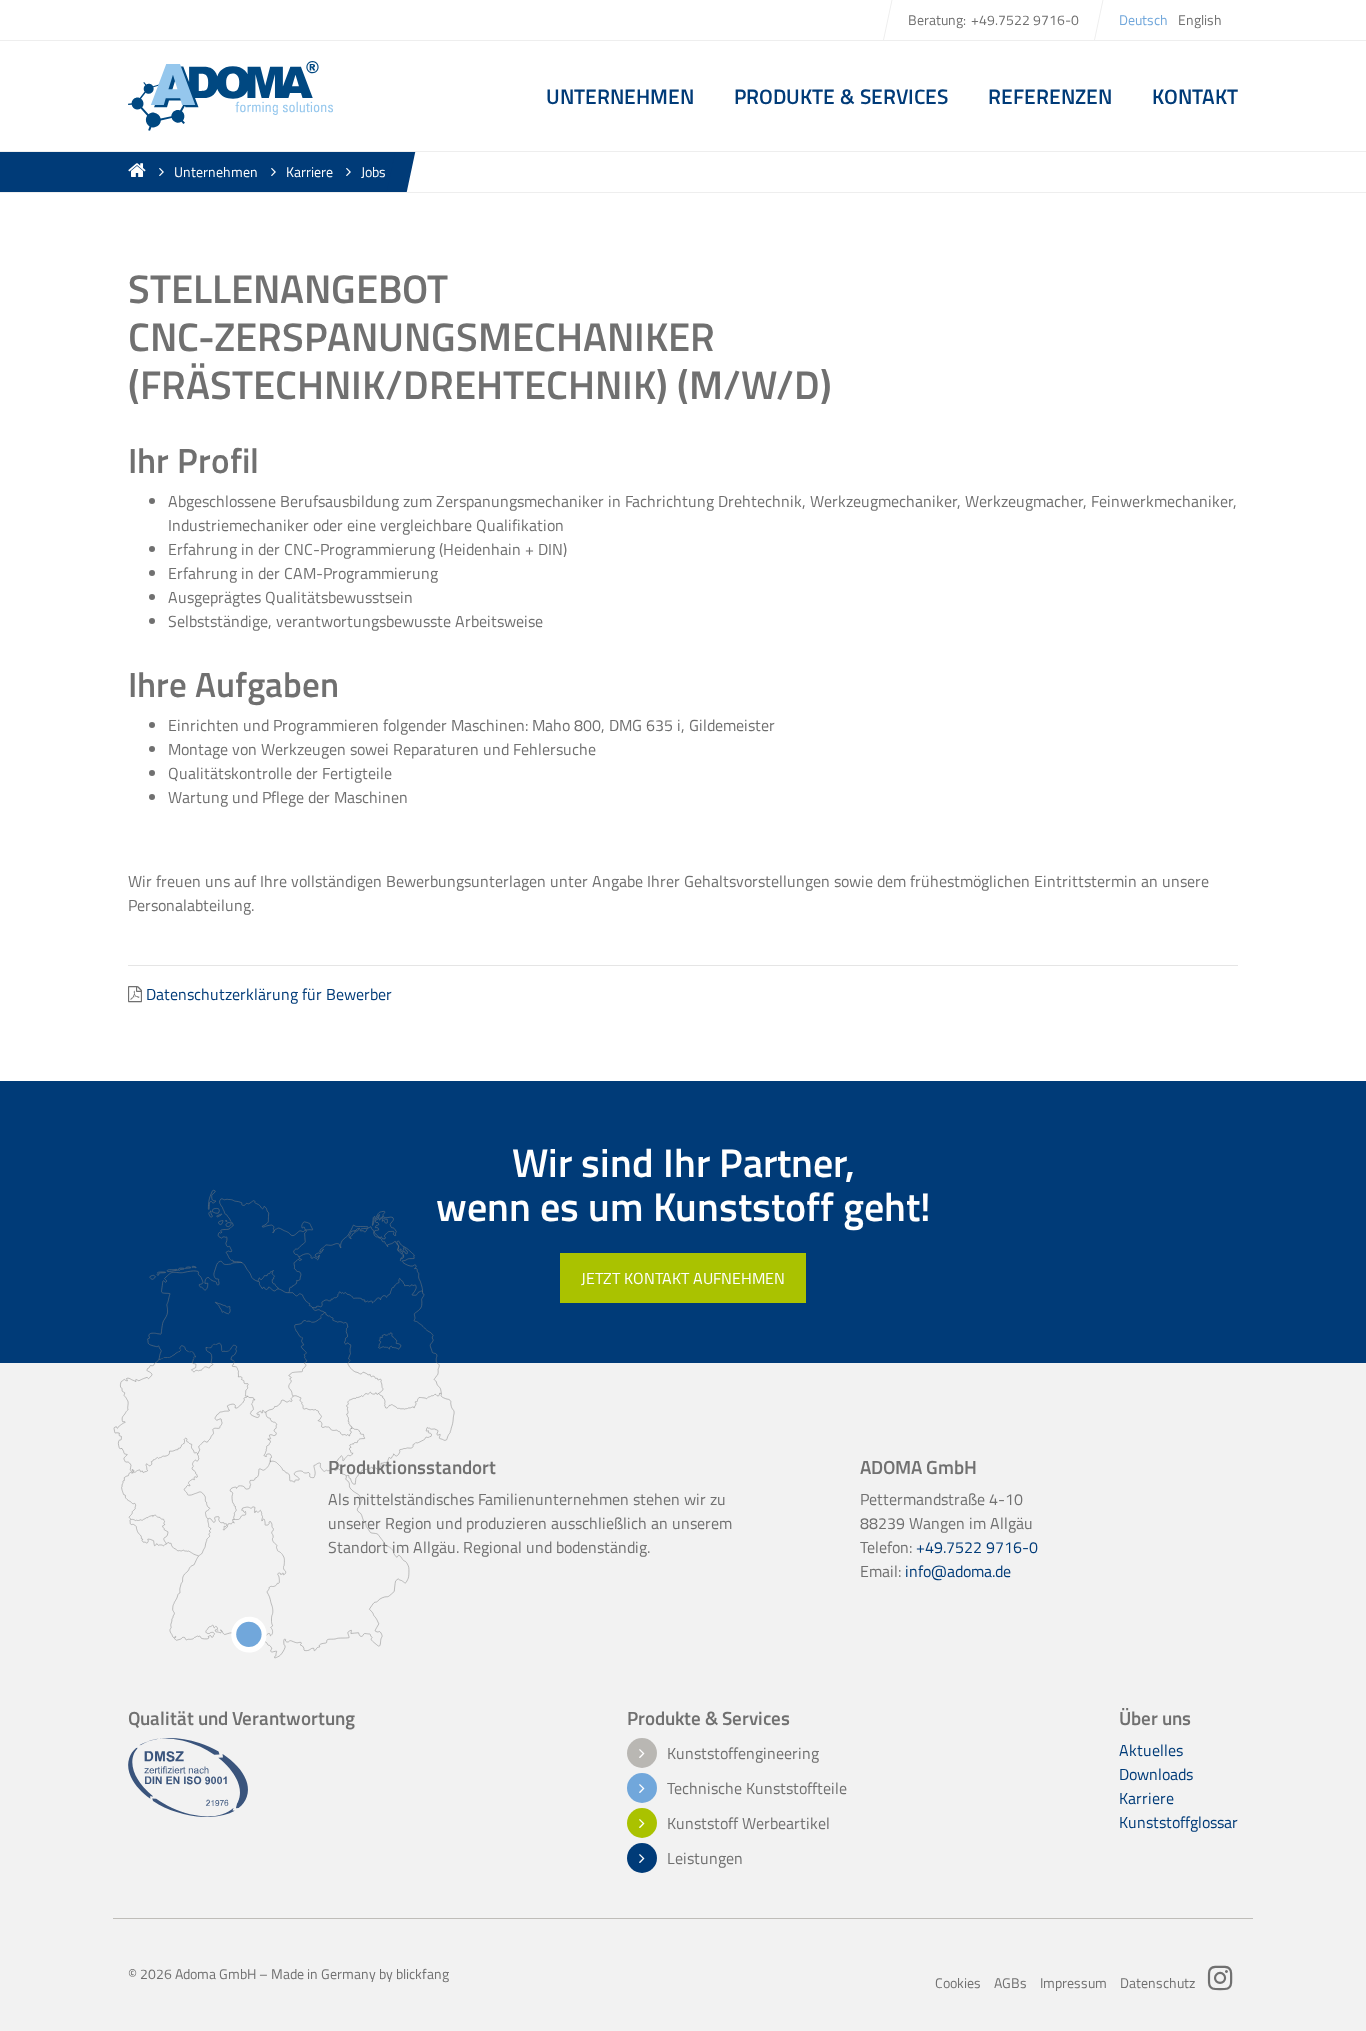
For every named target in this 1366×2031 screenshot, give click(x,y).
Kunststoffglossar (1178, 1822)
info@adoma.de (958, 1571)
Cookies (958, 1983)
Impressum (1073, 1983)
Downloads (1156, 1774)
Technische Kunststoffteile (757, 1788)
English (1200, 20)
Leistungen (705, 1858)
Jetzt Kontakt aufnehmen (683, 1278)
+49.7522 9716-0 (1025, 20)
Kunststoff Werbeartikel (748, 1823)
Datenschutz (1157, 1983)
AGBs (1010, 1983)
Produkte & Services (841, 96)
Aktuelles (1151, 1750)
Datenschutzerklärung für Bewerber (269, 994)
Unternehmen (216, 172)
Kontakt (1195, 96)
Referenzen (1050, 96)
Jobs (373, 172)
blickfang (422, 1974)
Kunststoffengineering (743, 1753)
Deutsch (1143, 20)
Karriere (309, 172)
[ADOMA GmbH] (230, 94)
